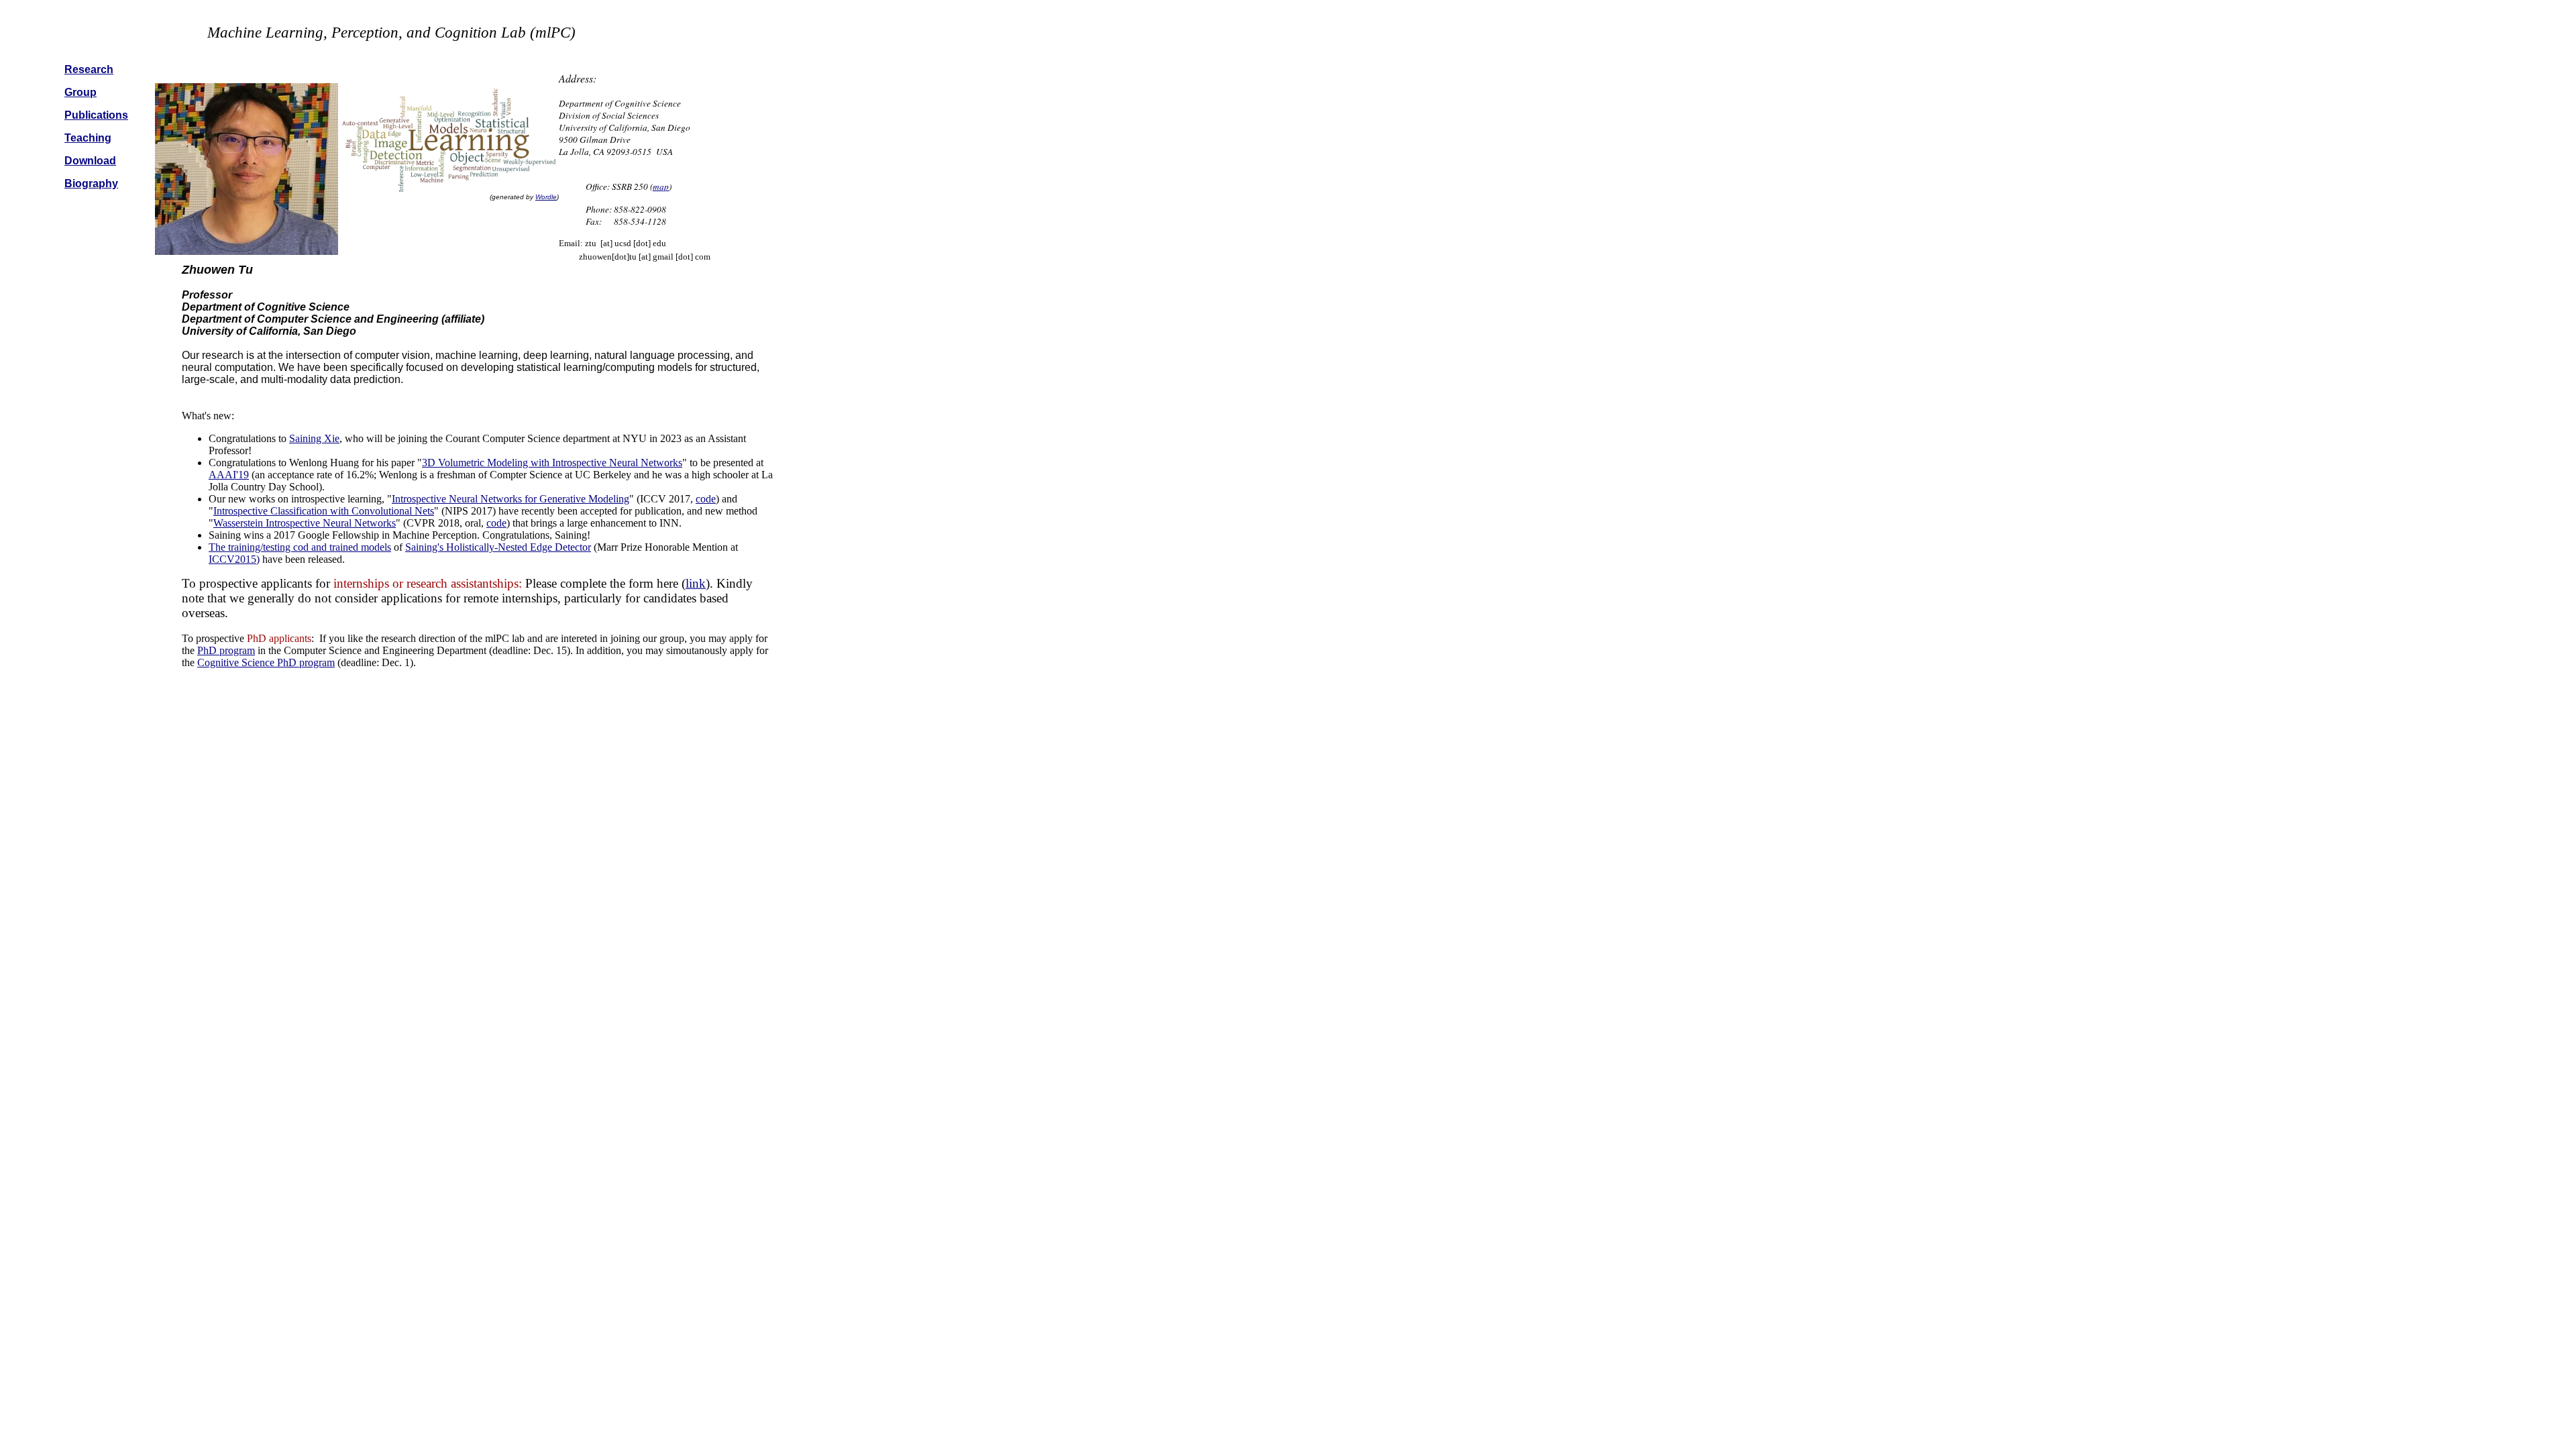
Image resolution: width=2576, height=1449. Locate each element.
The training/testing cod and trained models (300, 547)
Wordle (546, 197)
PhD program (226, 650)
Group (80, 92)
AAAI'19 (229, 475)
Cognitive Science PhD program (266, 662)
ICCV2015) (234, 559)
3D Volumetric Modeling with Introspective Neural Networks (552, 463)
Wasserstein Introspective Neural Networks (305, 523)
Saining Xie (314, 438)
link (696, 583)
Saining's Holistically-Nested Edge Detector (498, 547)
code (706, 499)
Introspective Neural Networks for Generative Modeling (511, 499)
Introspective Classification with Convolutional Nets (324, 511)
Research (89, 69)
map (661, 186)
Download (90, 161)
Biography (91, 183)
